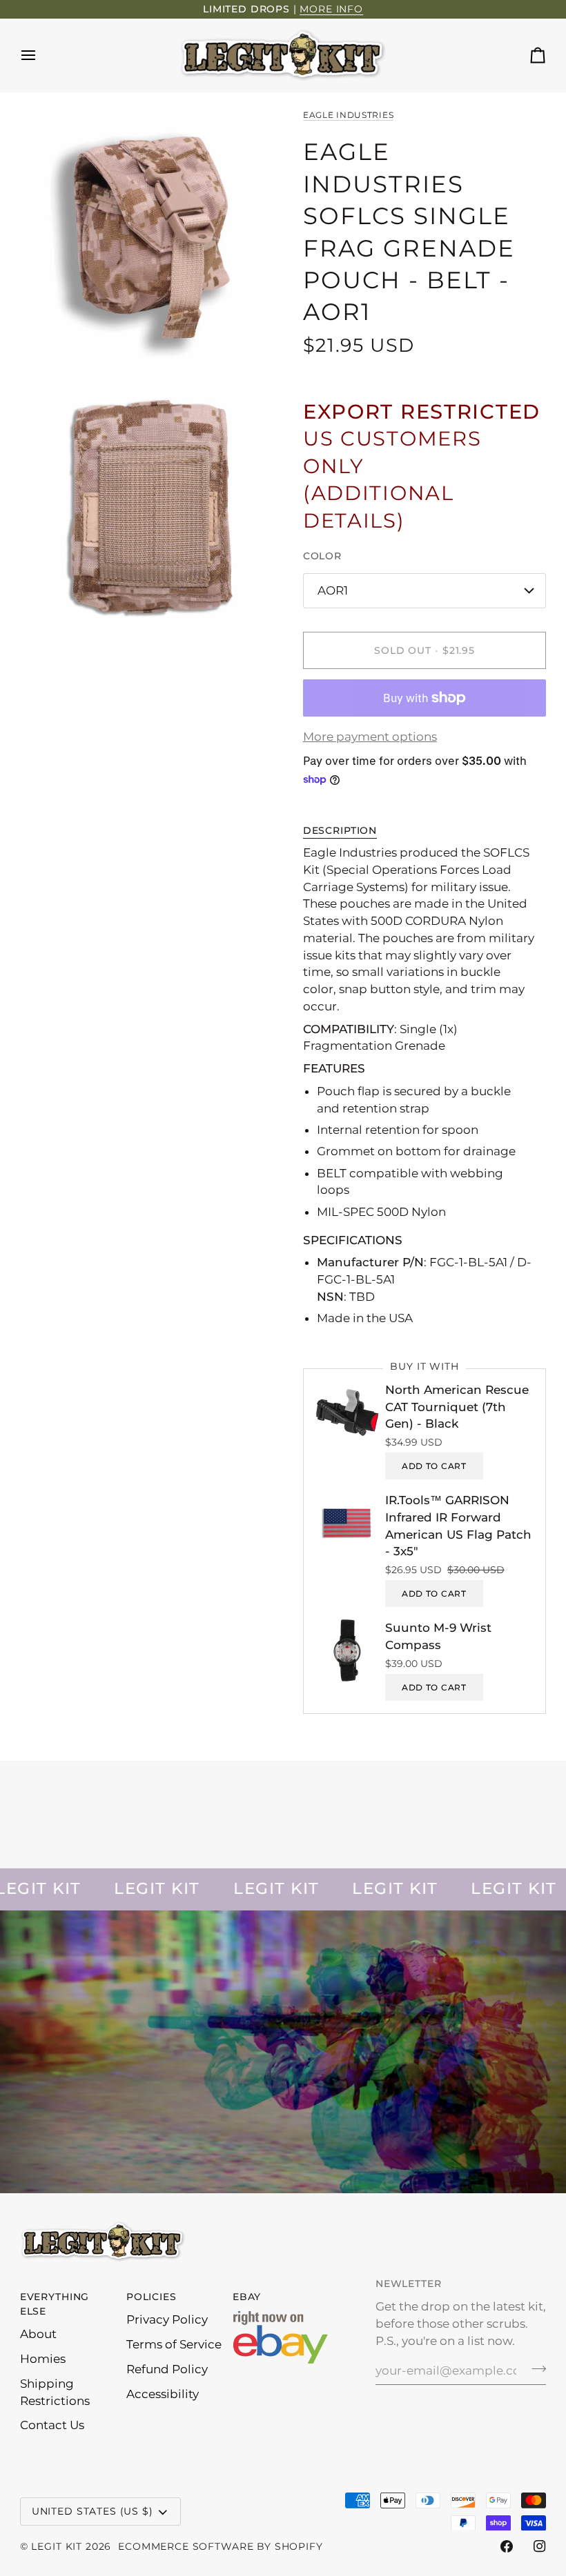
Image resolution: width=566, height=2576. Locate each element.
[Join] (535, 2369)
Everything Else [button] (55, 2304)
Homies (43, 2359)
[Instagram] (540, 2546)
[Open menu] (41, 55)
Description (340, 830)
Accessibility (163, 2394)
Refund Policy (167, 2369)
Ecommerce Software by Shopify (220, 2546)
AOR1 (333, 590)
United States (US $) (92, 2511)
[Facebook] (507, 2546)
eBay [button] (247, 2297)
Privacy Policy (167, 2319)
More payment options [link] (370, 737)
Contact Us (52, 2425)
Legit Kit (57, 2546)
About (38, 2334)
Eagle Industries (349, 115)
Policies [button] (152, 2297)
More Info (331, 9)
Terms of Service (174, 2344)
